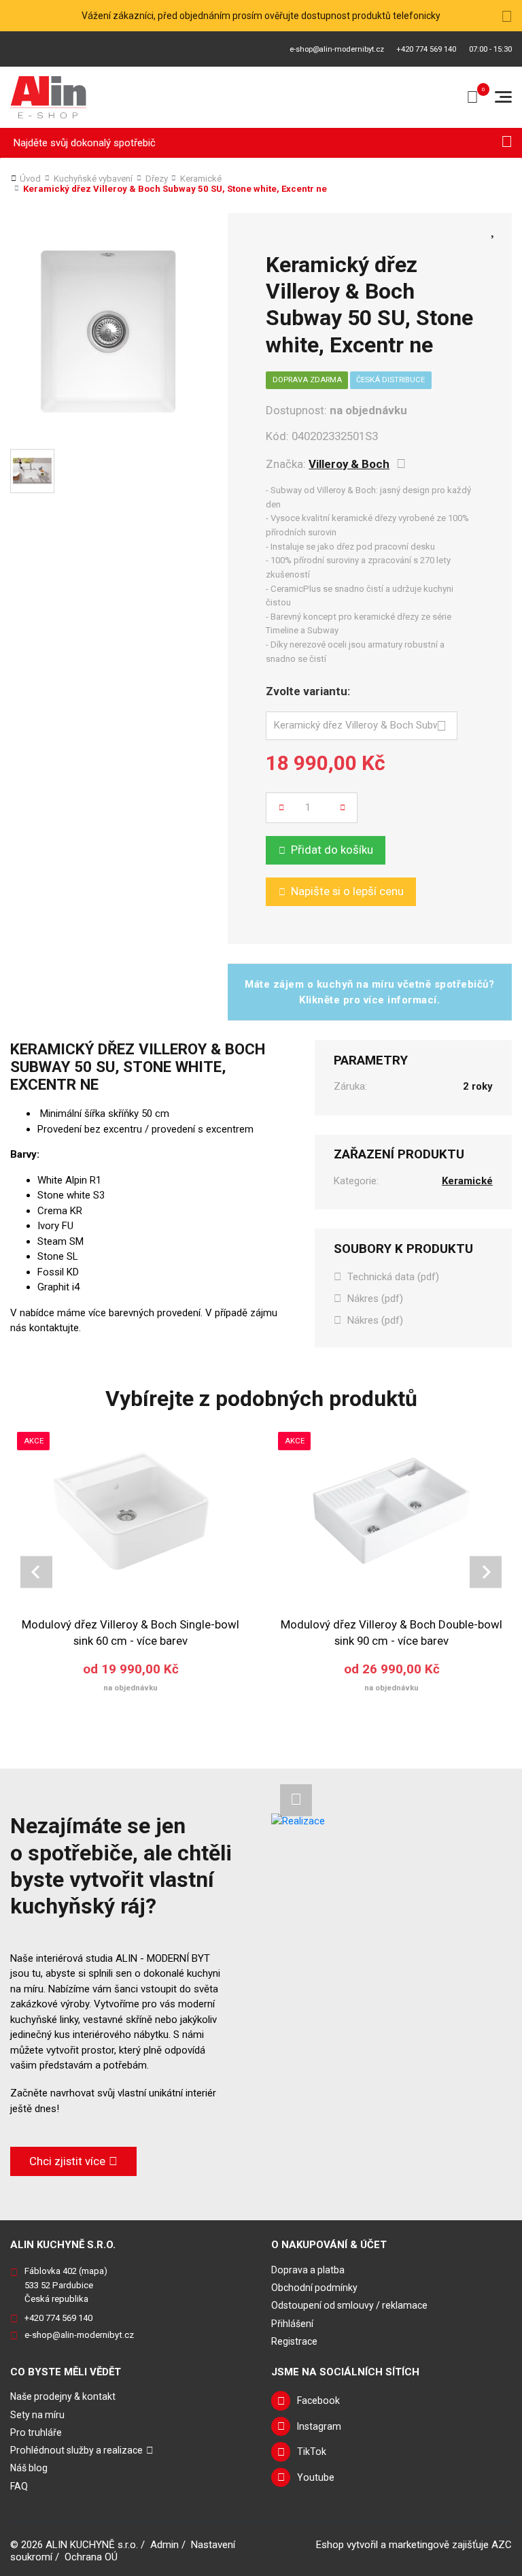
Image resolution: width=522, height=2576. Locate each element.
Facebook (318, 2401)
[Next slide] (486, 1572)
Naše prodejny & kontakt (63, 2396)
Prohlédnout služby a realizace (76, 2450)
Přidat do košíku (332, 850)
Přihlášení (292, 2324)
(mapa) (93, 2271)
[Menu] (503, 97)
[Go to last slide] (36, 1572)
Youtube (316, 2477)
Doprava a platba (308, 2270)
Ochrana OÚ (91, 2557)
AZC (502, 2545)
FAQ (19, 2486)
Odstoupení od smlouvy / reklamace (349, 2305)
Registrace (294, 2341)
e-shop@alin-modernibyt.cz (337, 49)
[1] (507, 143)
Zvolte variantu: (308, 691)
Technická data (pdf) (393, 1277)
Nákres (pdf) (375, 1299)
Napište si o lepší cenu (347, 891)
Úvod (30, 179)
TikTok (312, 2452)
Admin (164, 2545)
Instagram (319, 2426)
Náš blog (29, 2468)
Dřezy (157, 179)
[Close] (507, 16)
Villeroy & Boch (349, 464)
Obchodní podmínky (314, 2288)
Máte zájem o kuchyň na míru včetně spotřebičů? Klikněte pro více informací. (369, 992)
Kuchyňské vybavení (93, 179)
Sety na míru (37, 2415)
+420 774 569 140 (426, 49)
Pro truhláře (36, 2432)
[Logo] (49, 97)
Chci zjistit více (67, 2161)
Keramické (201, 179)
